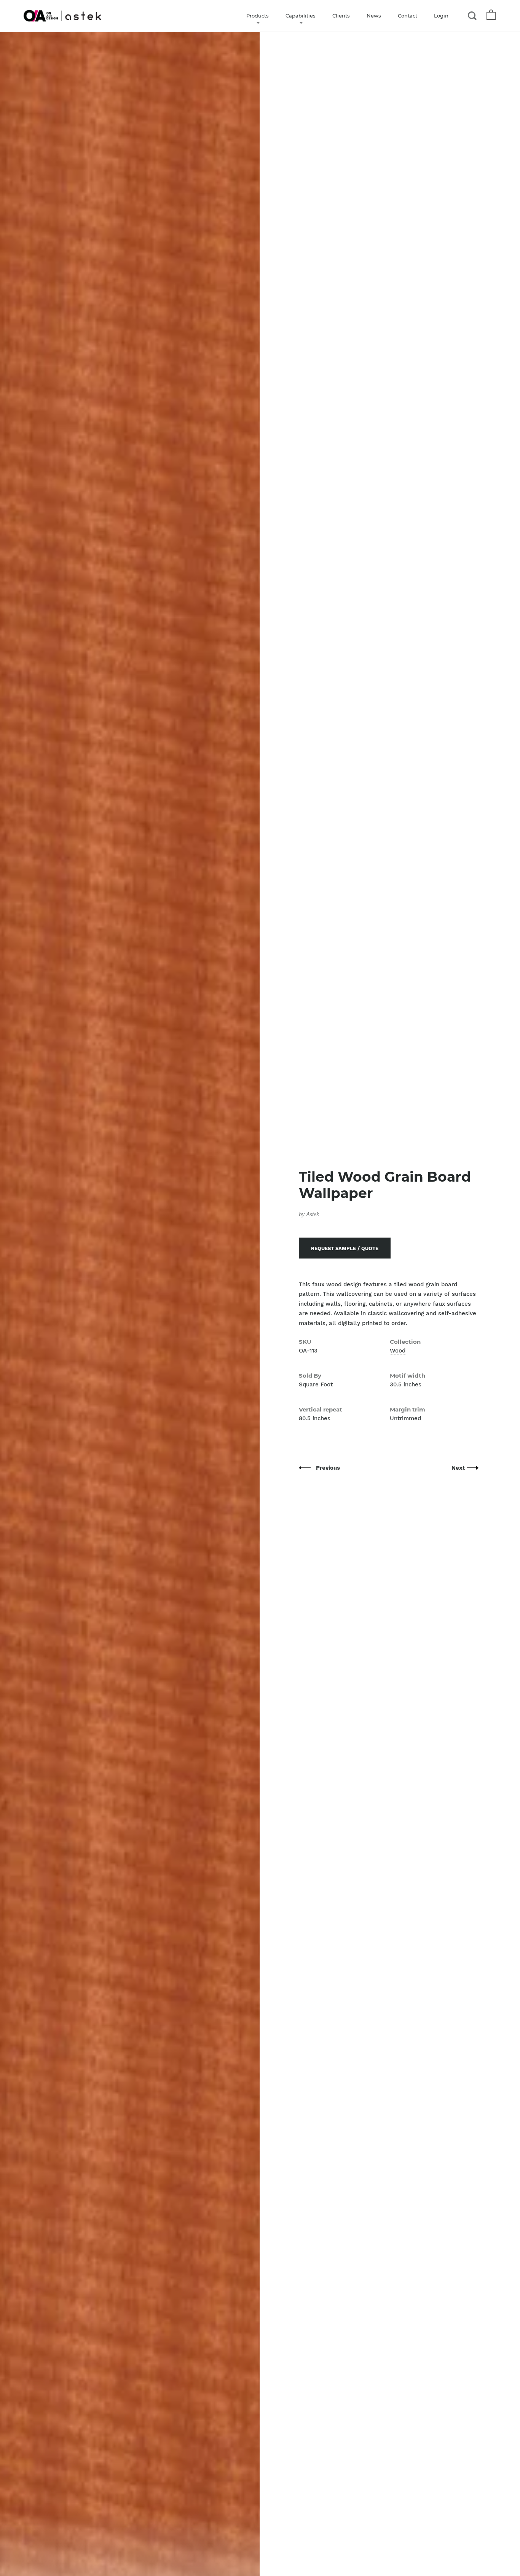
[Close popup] (413, 1202)
